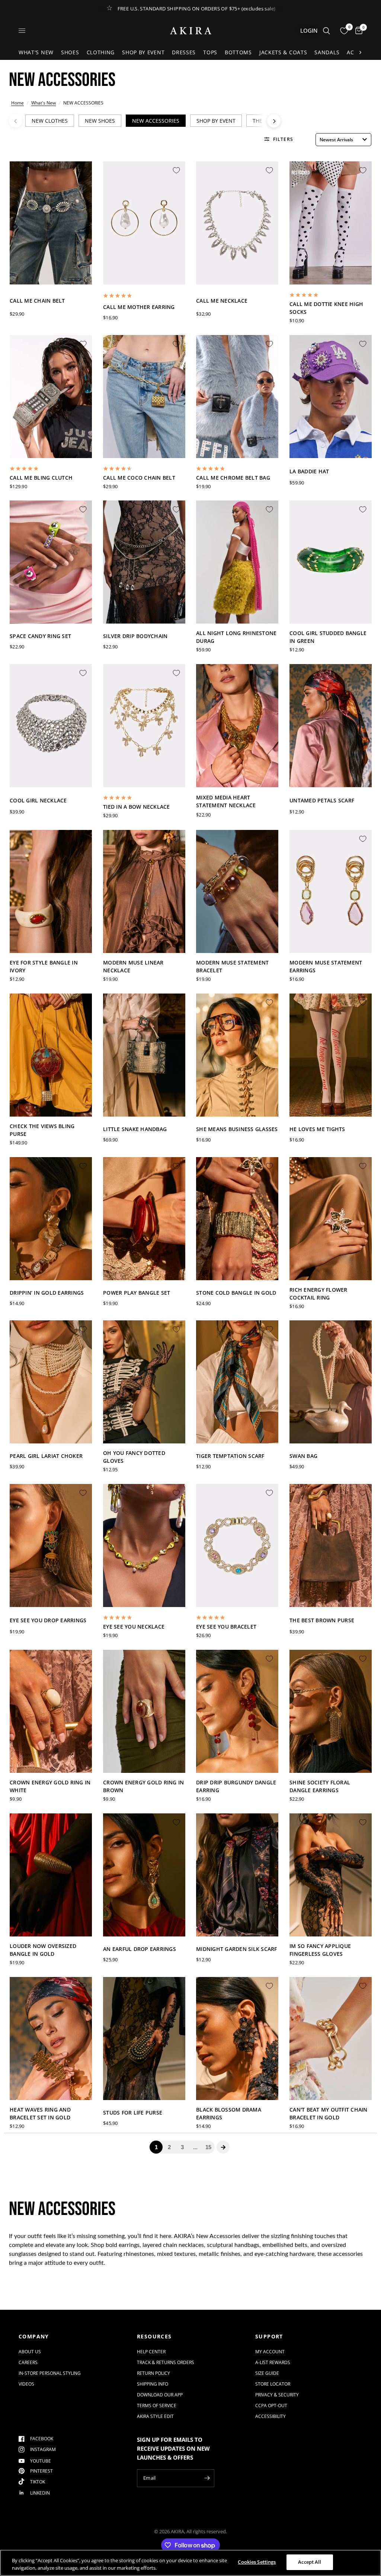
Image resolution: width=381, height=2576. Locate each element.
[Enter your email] (207, 2478)
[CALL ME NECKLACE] (237, 226)
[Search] (326, 31)
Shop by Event (143, 52)
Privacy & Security (277, 2395)
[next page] (223, 2147)
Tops (210, 52)
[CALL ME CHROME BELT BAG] (237, 399)
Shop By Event (216, 121)
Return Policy (153, 2373)
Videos (26, 2384)
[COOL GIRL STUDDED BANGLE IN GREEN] (331, 565)
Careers (28, 2362)
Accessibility (270, 2416)
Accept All (310, 2562)
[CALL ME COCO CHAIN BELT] (144, 399)
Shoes (70, 52)
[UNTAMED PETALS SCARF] (331, 728)
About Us (30, 2352)
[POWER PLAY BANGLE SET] (144, 1221)
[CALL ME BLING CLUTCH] (51, 399)
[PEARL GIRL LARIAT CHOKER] (51, 1385)
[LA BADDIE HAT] (331, 399)
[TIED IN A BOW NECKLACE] (144, 728)
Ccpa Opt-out (271, 2406)
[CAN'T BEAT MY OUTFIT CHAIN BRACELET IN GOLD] (331, 2041)
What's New (36, 52)
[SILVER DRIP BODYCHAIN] (144, 565)
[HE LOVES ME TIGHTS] (331, 1058)
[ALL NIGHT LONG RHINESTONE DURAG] (237, 565)
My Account (270, 2352)
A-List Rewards (273, 2362)
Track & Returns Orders (166, 2362)
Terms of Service (157, 2406)
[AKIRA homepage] (191, 31)
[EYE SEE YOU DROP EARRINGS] (51, 1548)
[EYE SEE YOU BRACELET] (237, 1548)
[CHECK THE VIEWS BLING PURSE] (51, 1058)
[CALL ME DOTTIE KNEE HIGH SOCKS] (331, 226)
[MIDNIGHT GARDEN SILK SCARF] (237, 1878)
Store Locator (273, 2384)
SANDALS (327, 52)
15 (208, 2147)
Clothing (101, 52)
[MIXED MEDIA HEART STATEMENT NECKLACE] (237, 728)
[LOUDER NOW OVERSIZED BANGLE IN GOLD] (51, 1878)
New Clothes (50, 121)
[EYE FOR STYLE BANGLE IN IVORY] (51, 894)
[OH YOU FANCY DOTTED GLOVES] (144, 1385)
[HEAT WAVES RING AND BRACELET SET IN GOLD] (51, 2041)
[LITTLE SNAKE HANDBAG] (144, 1058)
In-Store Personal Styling (50, 2373)
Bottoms (238, 52)
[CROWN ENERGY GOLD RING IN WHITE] (51, 1714)
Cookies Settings (257, 2562)
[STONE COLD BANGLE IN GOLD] (237, 1221)
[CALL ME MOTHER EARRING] (144, 226)
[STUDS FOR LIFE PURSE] (144, 2041)
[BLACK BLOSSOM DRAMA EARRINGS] (237, 2041)
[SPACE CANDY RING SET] (51, 565)
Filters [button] (283, 139)
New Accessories (156, 121)
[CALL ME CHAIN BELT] (51, 226)
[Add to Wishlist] (83, 170)
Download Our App (160, 2395)
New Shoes (100, 121)
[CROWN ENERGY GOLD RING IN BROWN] (144, 1714)
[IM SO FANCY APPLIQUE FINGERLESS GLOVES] (331, 1878)
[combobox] (343, 140)
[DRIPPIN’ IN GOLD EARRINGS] (51, 1221)
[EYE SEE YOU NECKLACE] (144, 1548)
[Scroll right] (360, 52)
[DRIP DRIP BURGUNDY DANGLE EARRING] (237, 1714)
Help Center (151, 2352)
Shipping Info (153, 2384)
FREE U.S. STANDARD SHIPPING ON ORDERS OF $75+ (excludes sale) (197, 9)
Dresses (184, 52)
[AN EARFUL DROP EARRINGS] (144, 1878)
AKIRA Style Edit (155, 2416)
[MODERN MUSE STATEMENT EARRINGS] (331, 894)
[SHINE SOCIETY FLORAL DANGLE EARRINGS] (331, 1714)
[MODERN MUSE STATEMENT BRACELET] (237, 894)
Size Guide (267, 2373)
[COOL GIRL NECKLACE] (51, 728)
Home (17, 103)
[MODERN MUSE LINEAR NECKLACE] (144, 894)
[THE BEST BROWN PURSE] (331, 1548)
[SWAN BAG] (331, 1385)
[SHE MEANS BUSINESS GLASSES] (237, 1058)
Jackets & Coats (283, 52)
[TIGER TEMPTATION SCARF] (237, 1385)
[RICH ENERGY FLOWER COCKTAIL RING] (331, 1221)
